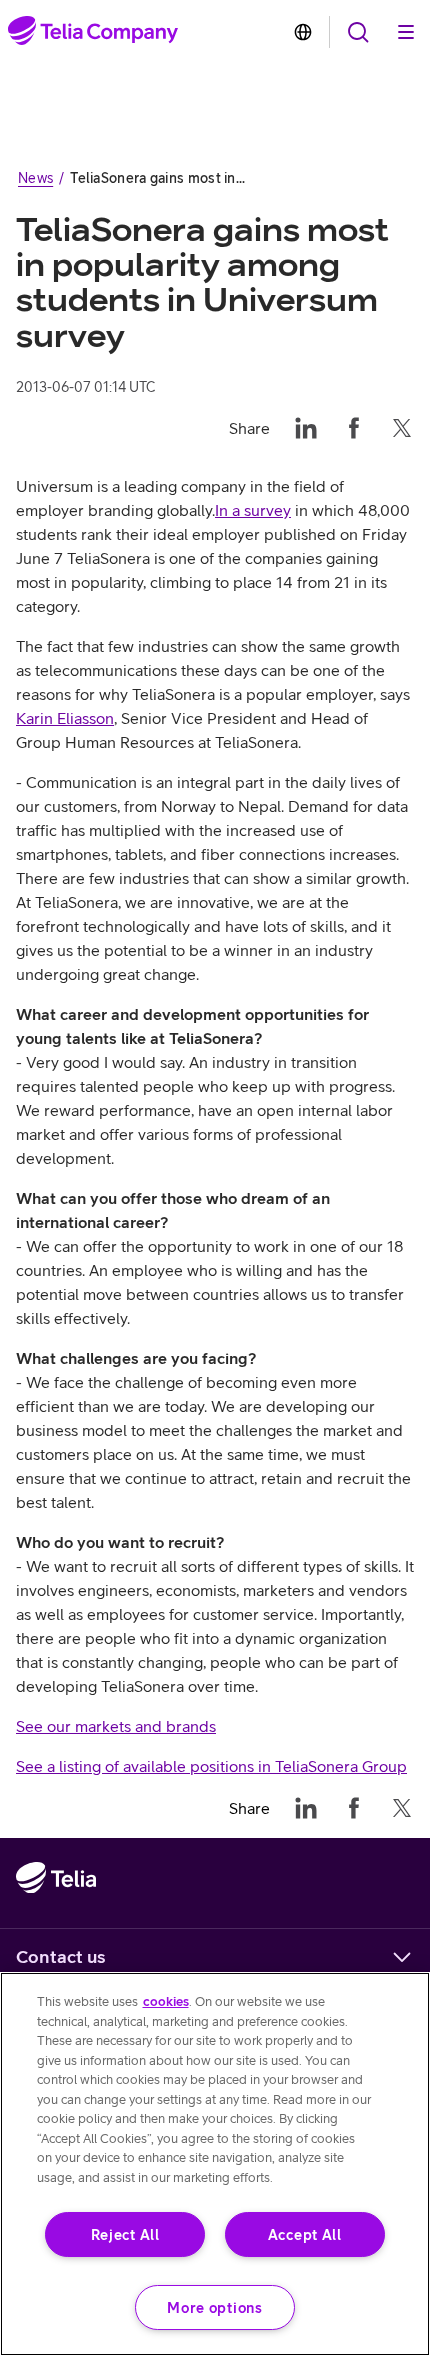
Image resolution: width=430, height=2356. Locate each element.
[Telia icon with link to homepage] (56, 1919)
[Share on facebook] (354, 428)
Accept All (305, 2234)
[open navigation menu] (358, 32)
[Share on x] (402, 428)
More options (215, 2307)
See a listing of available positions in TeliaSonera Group (211, 1766)
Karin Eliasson (65, 718)
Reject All (125, 2234)
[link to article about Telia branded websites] (303, 32)
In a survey (253, 510)
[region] (215, 2164)
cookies (166, 2001)
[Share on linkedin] (306, 428)
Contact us (61, 1956)
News (35, 178)
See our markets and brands (116, 1726)
